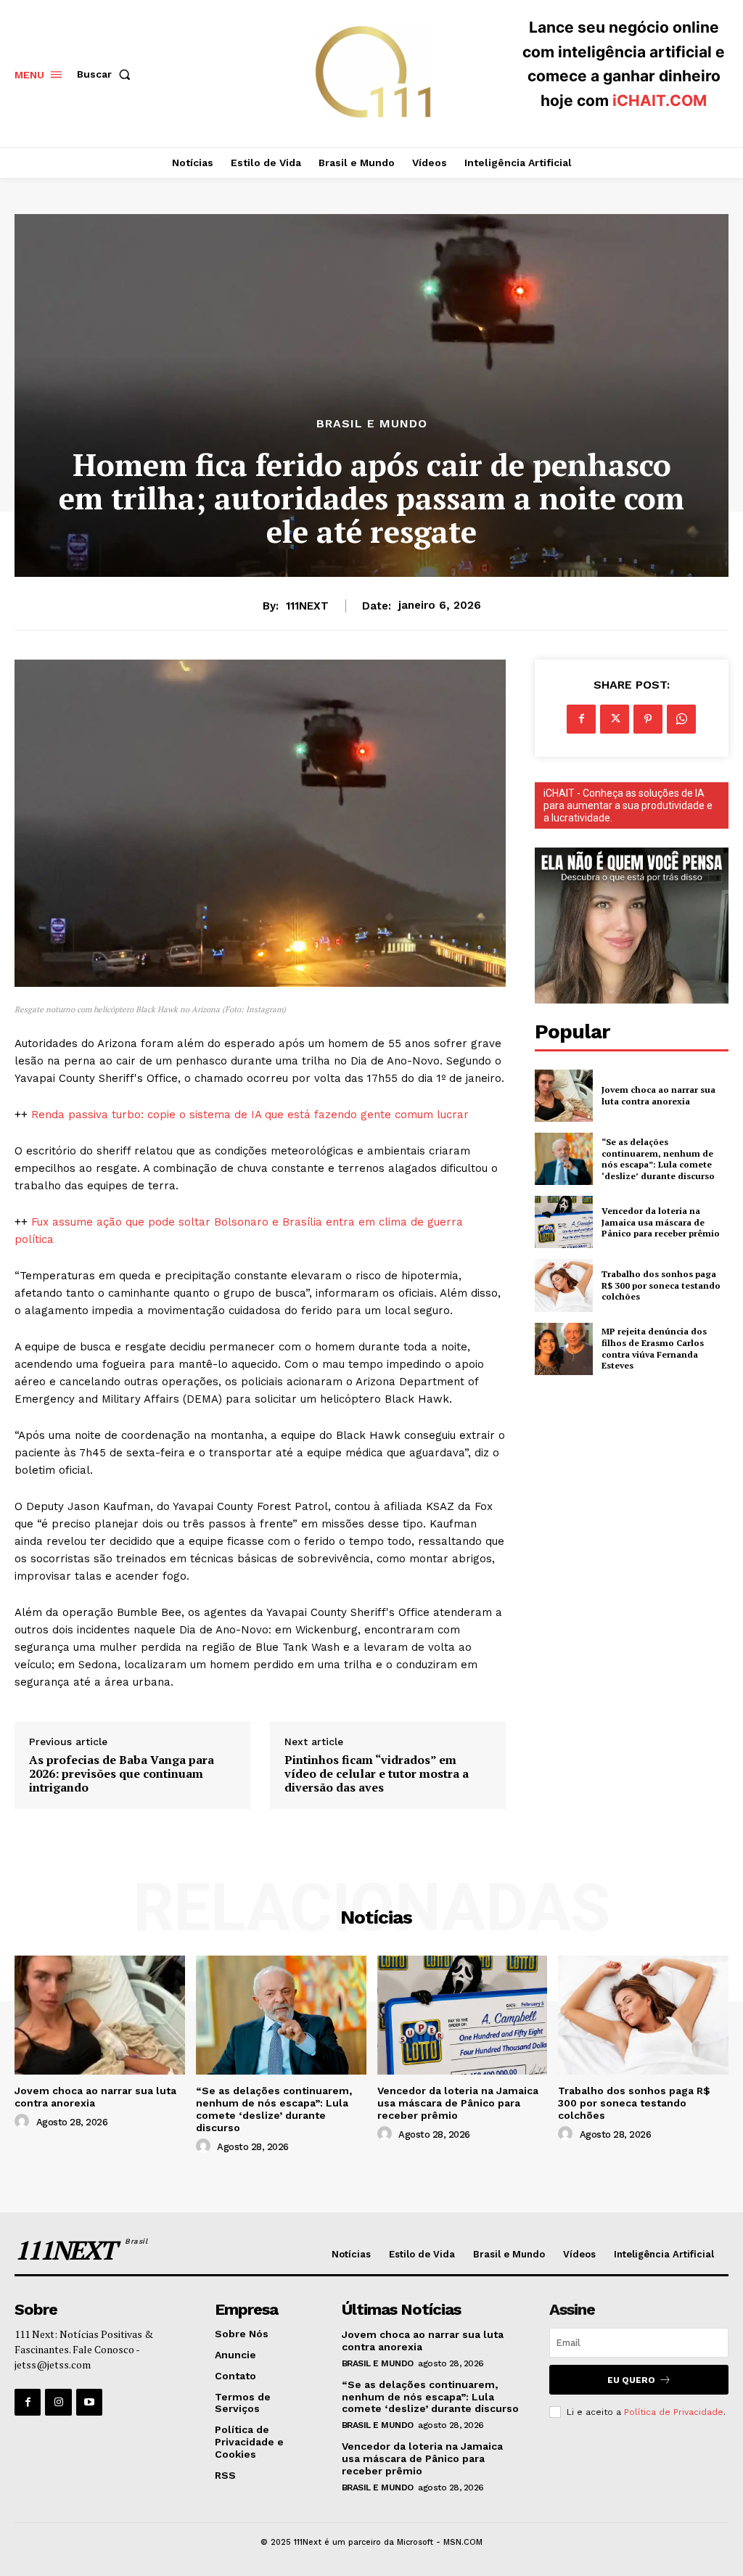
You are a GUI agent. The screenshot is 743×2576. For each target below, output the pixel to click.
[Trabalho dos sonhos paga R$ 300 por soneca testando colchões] (564, 1285)
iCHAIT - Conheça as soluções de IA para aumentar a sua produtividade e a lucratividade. (628, 805)
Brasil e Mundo (372, 424)
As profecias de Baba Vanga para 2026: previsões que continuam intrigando (122, 1774)
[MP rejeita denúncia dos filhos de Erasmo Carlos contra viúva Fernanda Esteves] (564, 1349)
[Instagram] (58, 2402)
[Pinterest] (648, 719)
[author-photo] (24, 2122)
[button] (107, 74)
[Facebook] (581, 719)
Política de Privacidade (674, 2412)
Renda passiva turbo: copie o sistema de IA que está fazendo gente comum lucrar (250, 1115)
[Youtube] (89, 2402)
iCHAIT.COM (660, 101)
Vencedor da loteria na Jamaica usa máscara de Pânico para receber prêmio (661, 1222)
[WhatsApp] (681, 719)
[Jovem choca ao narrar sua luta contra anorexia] (564, 1096)
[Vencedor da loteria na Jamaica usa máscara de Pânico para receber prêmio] (564, 1222)
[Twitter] (615, 719)
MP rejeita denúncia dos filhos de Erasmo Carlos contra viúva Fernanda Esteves (654, 1348)
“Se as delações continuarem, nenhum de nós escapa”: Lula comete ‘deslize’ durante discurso (658, 1159)
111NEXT (307, 606)
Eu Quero (631, 2380)
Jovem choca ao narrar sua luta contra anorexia (658, 1095)
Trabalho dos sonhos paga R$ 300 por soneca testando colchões (661, 1285)
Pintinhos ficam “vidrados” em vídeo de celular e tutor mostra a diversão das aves (377, 1774)
